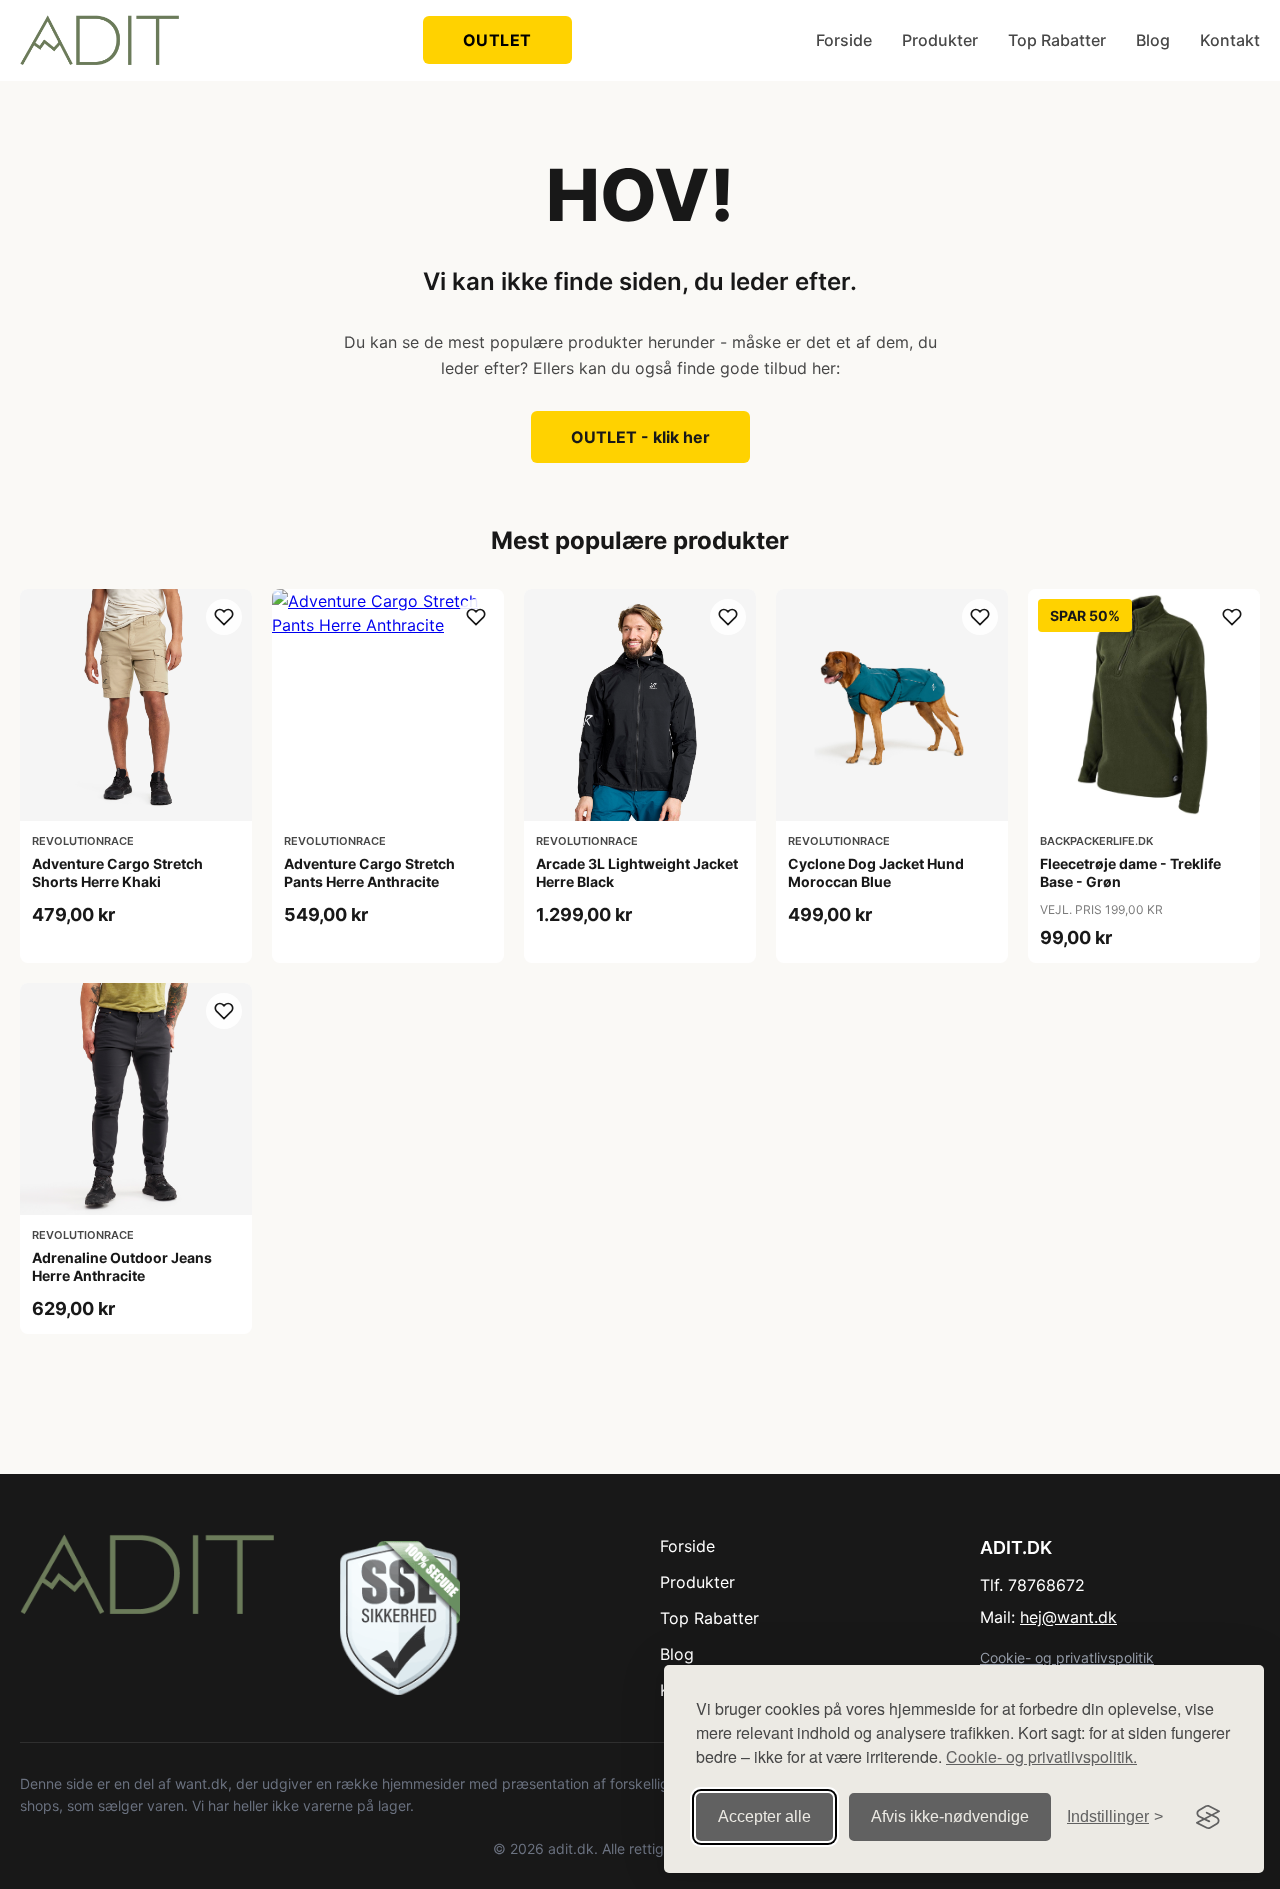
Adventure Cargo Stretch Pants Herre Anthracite (369, 872)
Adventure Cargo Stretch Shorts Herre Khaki (117, 872)
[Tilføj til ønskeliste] (224, 617)
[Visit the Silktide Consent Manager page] (1208, 1817)
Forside (844, 40)
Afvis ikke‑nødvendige (950, 1816)
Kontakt (1230, 40)
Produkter (940, 40)
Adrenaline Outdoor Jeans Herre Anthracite (122, 1266)
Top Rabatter (1057, 40)
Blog (1153, 40)
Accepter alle (764, 1816)
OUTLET (497, 40)
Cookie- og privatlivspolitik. (1041, 1756)
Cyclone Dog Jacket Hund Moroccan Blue (876, 872)
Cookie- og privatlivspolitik (1067, 1657)
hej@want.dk (1068, 1617)
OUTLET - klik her (640, 437)
